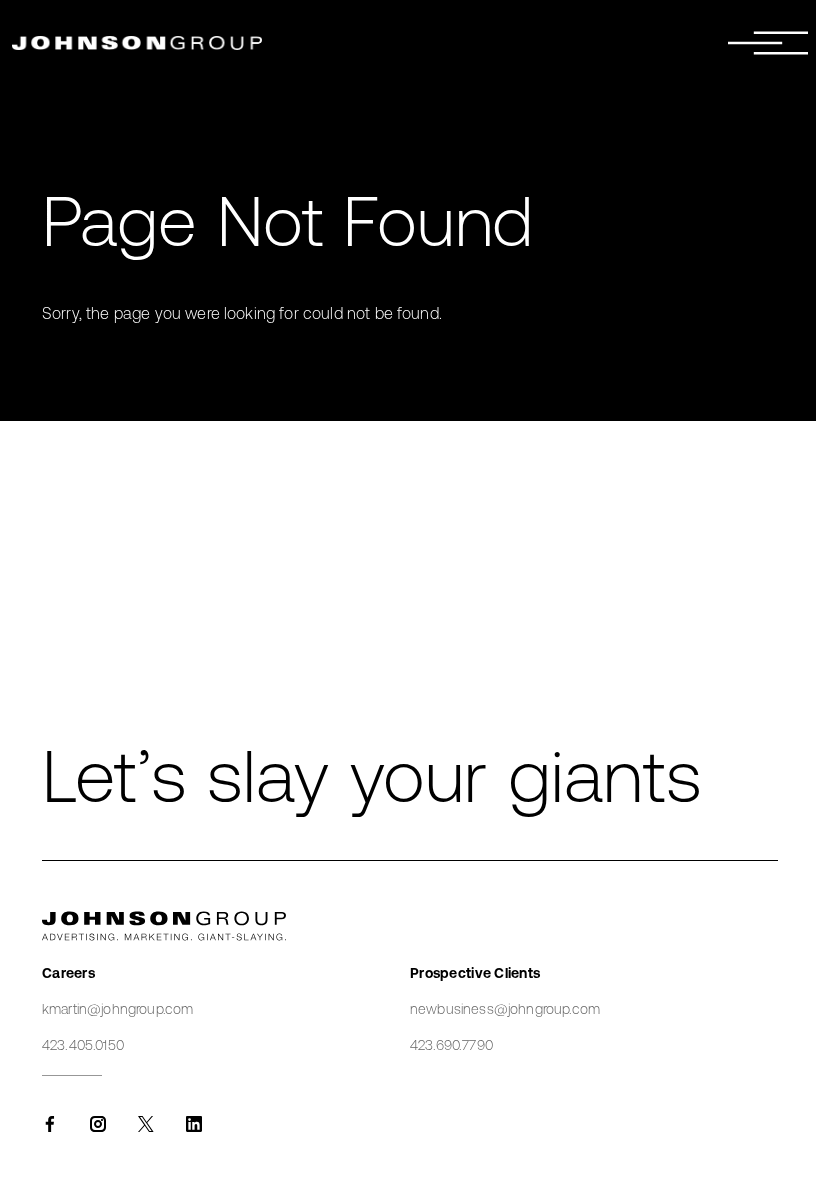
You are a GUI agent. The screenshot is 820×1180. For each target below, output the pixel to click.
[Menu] (768, 43)
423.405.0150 (83, 1045)
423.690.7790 (451, 1045)
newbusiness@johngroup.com (505, 1009)
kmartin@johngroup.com (117, 1009)
